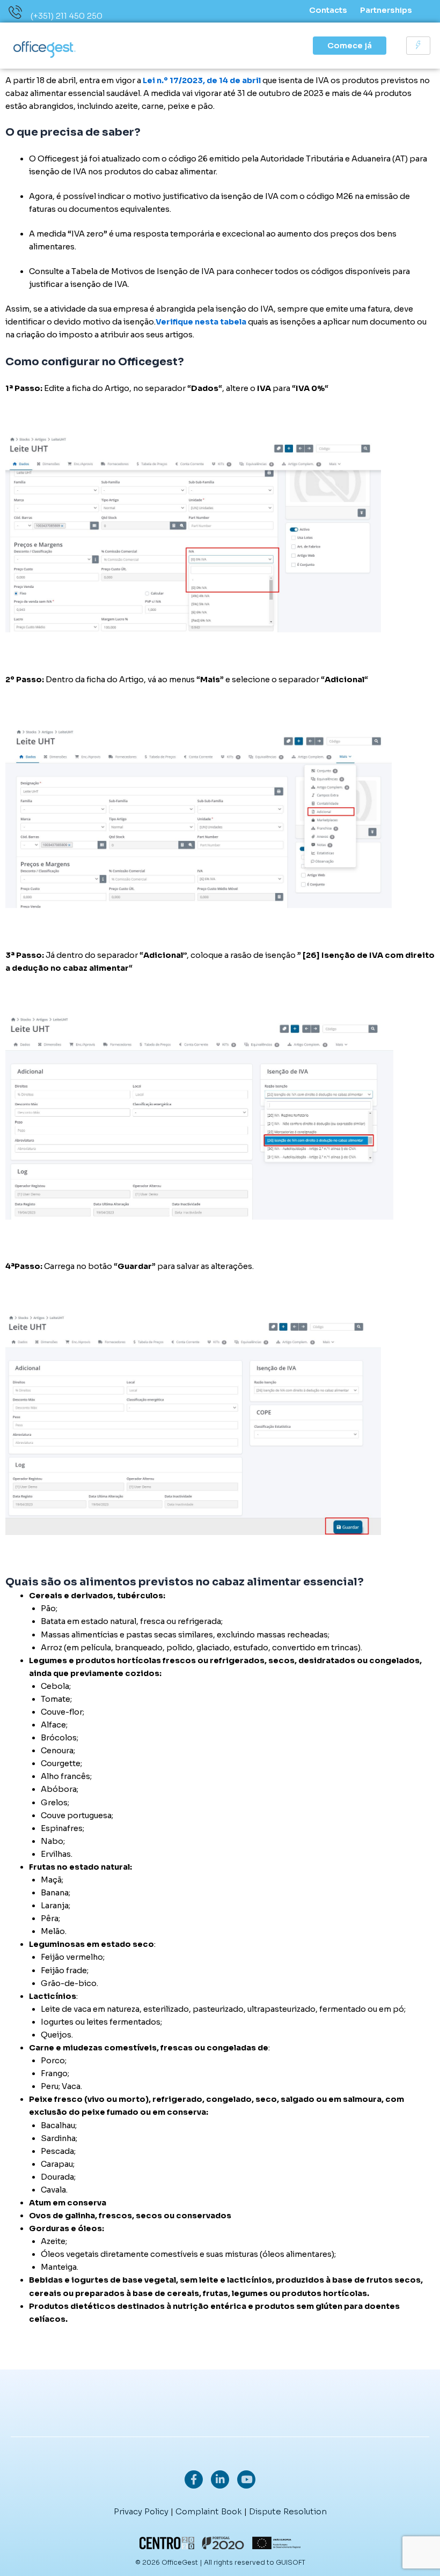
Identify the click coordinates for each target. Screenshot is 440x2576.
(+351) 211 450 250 (67, 16)
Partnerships (386, 10)
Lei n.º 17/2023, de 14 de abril (203, 80)
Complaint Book (209, 2511)
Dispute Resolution (288, 2511)
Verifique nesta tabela (201, 322)
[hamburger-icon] (418, 46)
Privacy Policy (141, 2511)
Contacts (328, 10)
